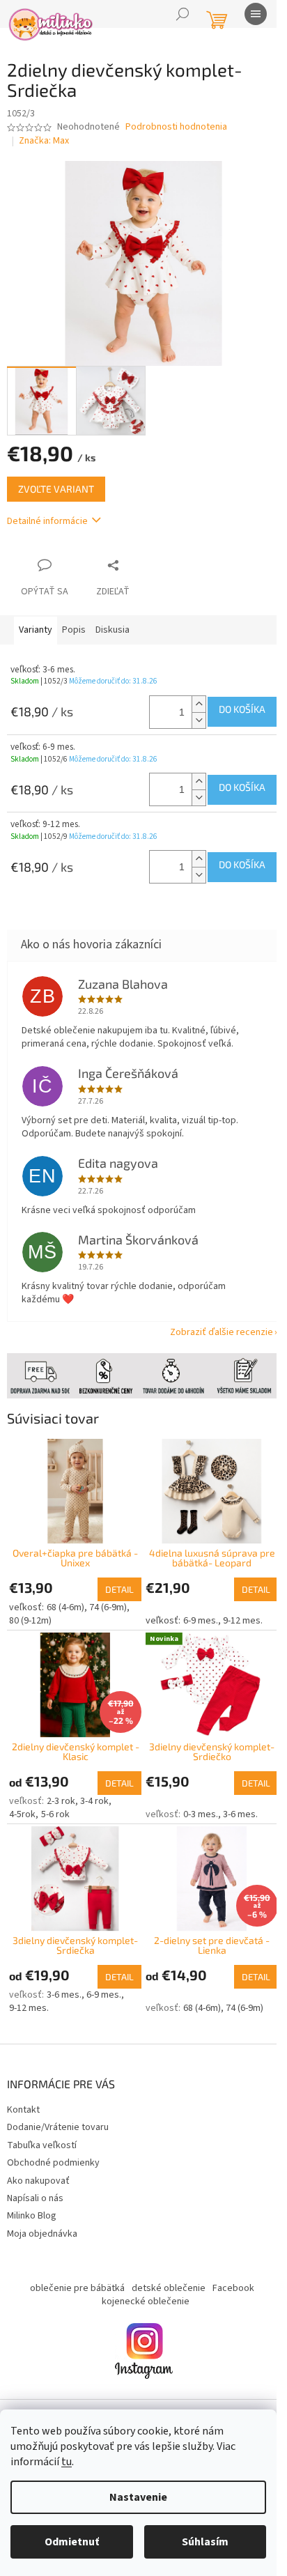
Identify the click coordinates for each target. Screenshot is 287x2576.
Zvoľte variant (56, 481)
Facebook (228, 2278)
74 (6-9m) (108, 1594)
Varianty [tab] (36, 622)
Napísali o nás (35, 2188)
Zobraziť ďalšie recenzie (211, 1324)
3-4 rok (94, 1784)
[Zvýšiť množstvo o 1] (188, 696)
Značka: (44, 141)
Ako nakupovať (38, 2170)
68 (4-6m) (65, 1594)
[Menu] (256, 14)
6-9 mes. (195, 1607)
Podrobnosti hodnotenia (176, 127)
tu (67, 2462)
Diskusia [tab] (113, 622)
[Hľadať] (183, 14)
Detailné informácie (47, 514)
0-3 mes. (195, 1797)
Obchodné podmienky (53, 2153)
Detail (115, 1575)
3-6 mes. (235, 1797)
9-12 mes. (238, 1607)
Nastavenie (138, 2497)
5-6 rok (55, 1797)
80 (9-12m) (30, 1607)
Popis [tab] (74, 622)
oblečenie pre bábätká (72, 2278)
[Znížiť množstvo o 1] (188, 712)
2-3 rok (61, 1784)
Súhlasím (205, 2542)
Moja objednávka (42, 2223)
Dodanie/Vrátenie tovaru (58, 2118)
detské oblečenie (163, 2278)
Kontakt (23, 2099)
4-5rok (22, 1797)
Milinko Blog (32, 2206)
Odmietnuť (72, 2542)
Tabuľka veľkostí (42, 2135)
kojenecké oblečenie (140, 2292)
